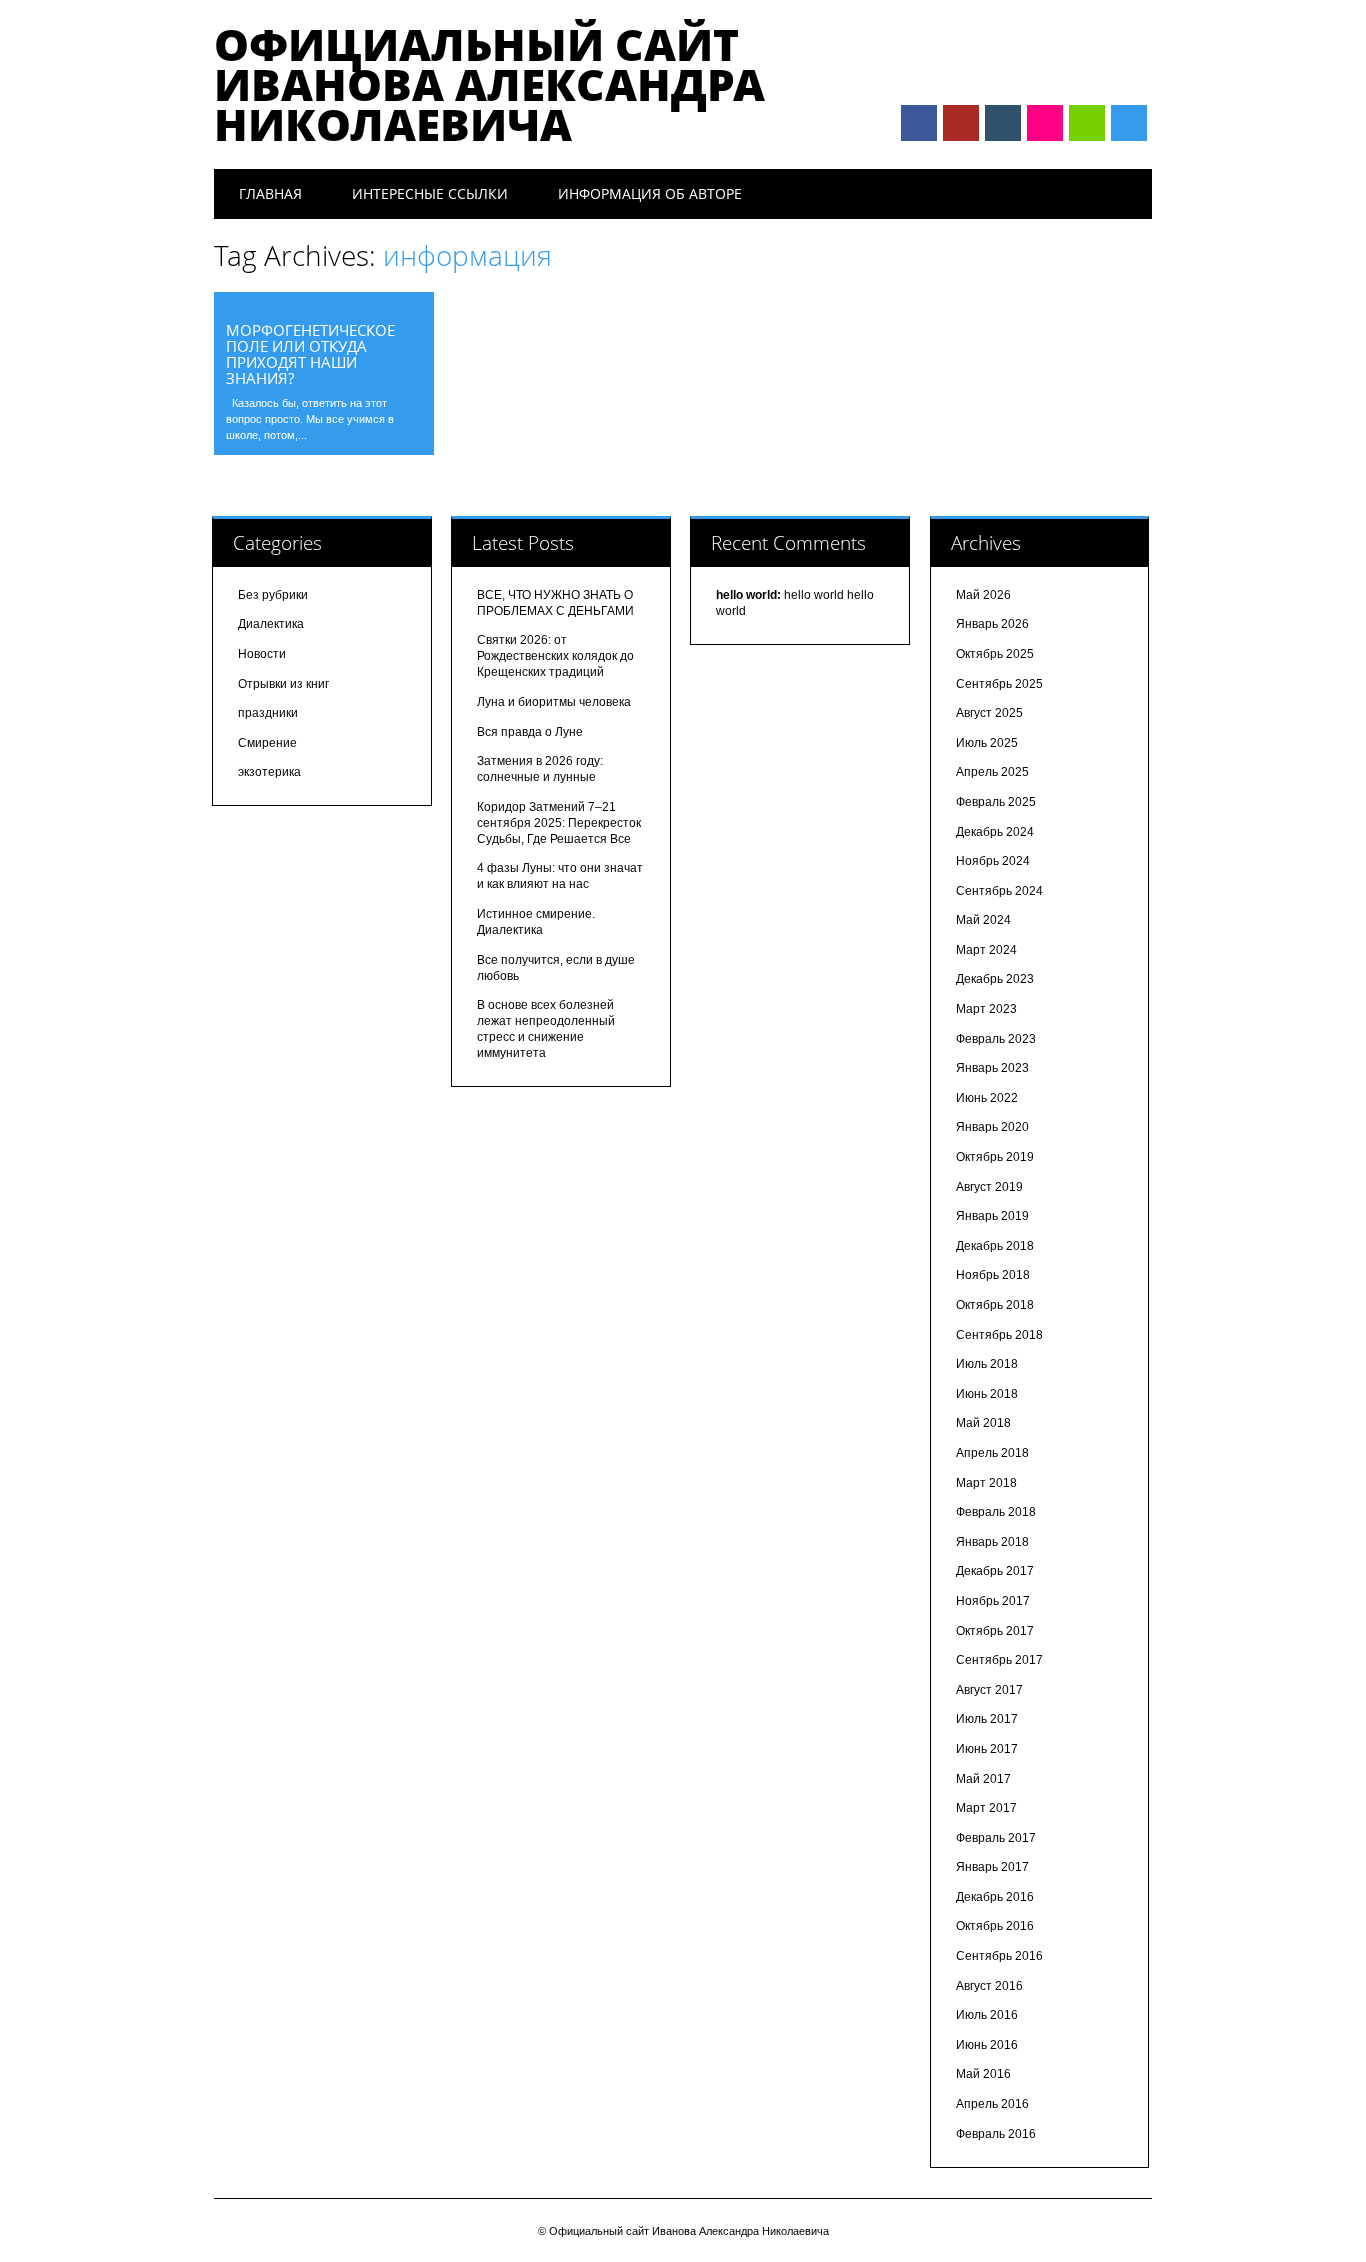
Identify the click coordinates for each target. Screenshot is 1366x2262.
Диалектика (271, 624)
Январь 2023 (992, 1068)
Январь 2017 (992, 1867)
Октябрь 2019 (995, 1157)
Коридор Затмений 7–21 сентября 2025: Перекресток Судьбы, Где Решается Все (559, 823)
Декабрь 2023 (995, 979)
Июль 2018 (987, 1364)
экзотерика (269, 772)
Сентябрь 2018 (999, 1335)
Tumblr (1003, 123)
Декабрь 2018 (995, 1246)
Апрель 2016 (992, 2104)
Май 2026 (983, 595)
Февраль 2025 (996, 802)
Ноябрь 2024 (993, 861)
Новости (262, 654)
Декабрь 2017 (995, 1571)
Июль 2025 (987, 743)
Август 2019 (989, 1187)
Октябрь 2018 (995, 1305)
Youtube (961, 123)
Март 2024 (986, 950)
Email (1087, 123)
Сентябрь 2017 (999, 1660)
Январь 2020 (992, 1127)
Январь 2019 (992, 1216)
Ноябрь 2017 (993, 1601)
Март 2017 (986, 1808)
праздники (268, 713)
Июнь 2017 (987, 1749)
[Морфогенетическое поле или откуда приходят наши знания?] (324, 304)
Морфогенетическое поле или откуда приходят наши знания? (310, 354)
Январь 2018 (992, 1542)
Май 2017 (983, 1779)
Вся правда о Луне (530, 732)
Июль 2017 (987, 1719)
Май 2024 (983, 920)
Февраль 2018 (996, 1512)
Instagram (1045, 123)
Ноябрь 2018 (993, 1275)
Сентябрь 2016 (999, 1956)
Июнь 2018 (987, 1394)
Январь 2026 (992, 624)
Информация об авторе (650, 193)
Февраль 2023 (996, 1039)
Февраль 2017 (996, 1838)
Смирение (267, 743)
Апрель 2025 (992, 772)
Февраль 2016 (996, 2134)
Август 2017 (989, 1690)
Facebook (919, 123)
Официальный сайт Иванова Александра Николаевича (489, 84)
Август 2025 (989, 713)
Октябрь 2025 (995, 654)
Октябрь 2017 (995, 1631)
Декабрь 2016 (995, 1897)
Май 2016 (983, 2074)
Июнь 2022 (987, 1098)
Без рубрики (273, 595)
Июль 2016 (987, 2015)
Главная (270, 193)
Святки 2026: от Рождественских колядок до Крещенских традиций (555, 656)
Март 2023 (986, 1009)
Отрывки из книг (283, 684)
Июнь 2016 (987, 2045)
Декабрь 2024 (995, 832)
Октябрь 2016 (995, 1926)
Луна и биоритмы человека (554, 702)
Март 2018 (986, 1483)
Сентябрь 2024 (999, 891)
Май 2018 (983, 1423)
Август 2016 (989, 1986)
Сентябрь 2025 (999, 684)
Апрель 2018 (992, 1453)
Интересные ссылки (430, 193)
